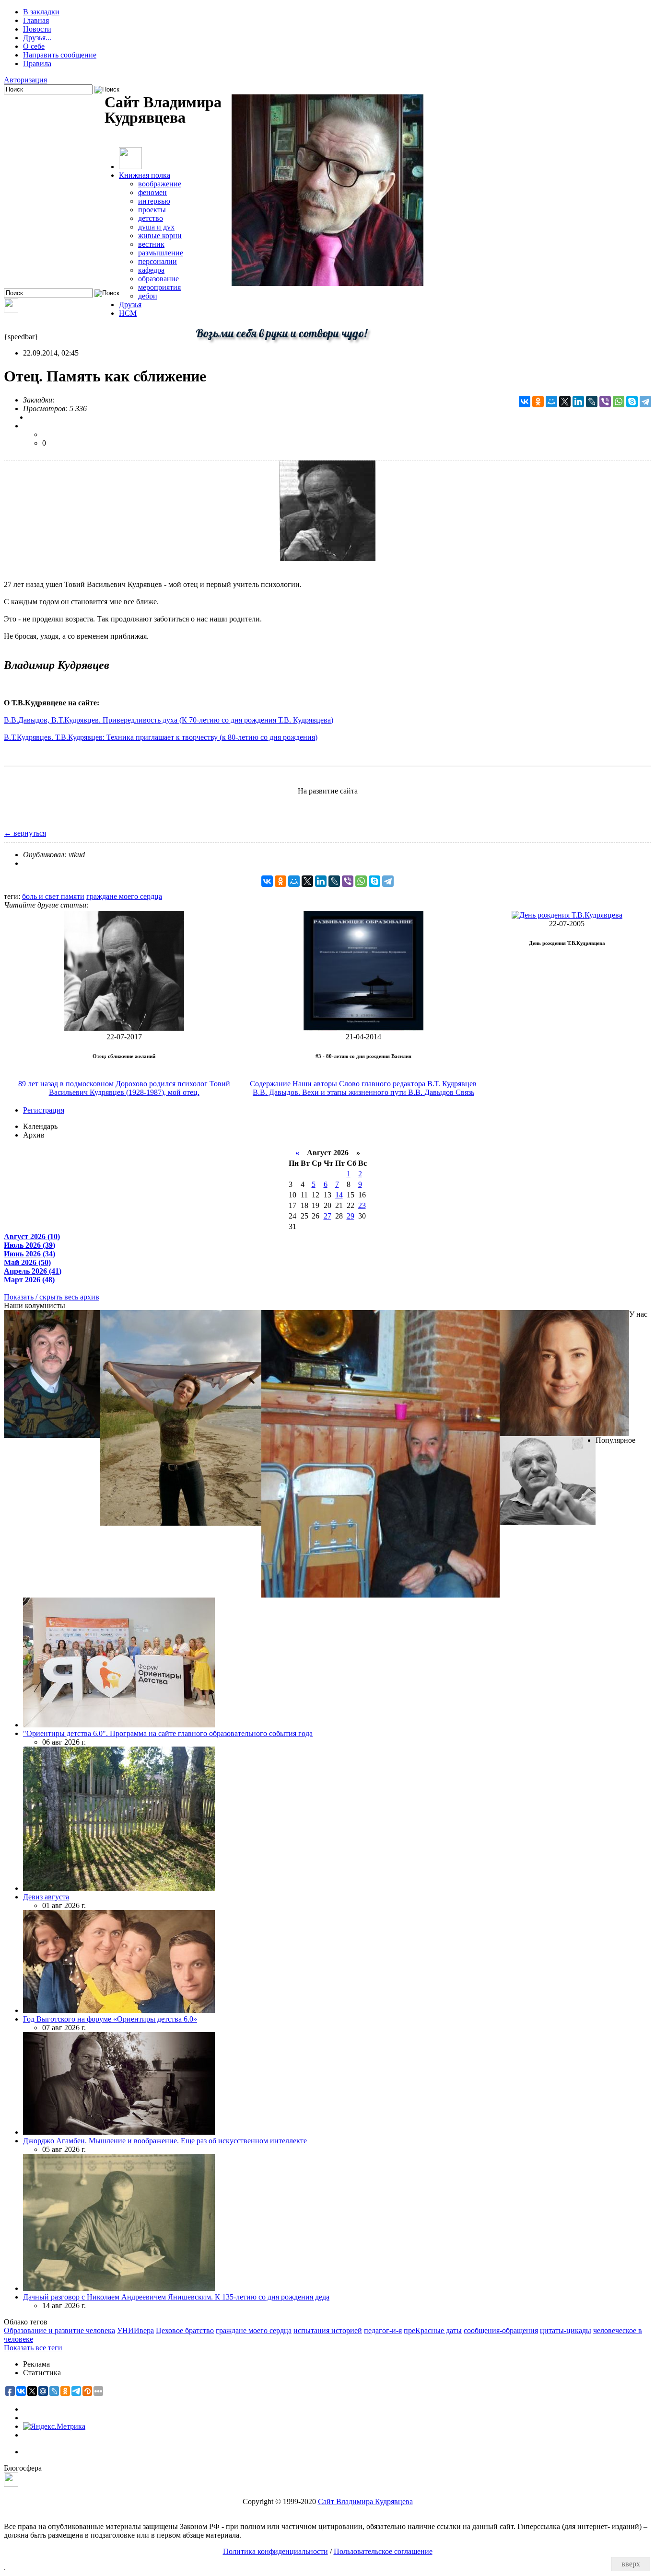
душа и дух (156, 227)
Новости (37, 29)
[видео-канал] (11, 310)
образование (158, 279)
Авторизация (25, 80)
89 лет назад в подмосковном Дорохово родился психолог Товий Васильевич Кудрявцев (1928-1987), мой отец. (124, 1088)
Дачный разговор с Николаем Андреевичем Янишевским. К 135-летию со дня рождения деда (176, 2297)
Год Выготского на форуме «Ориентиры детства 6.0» (110, 2019)
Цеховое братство (185, 2330)
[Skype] (632, 402)
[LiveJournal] (592, 402)
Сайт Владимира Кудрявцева (365, 2501)
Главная (36, 20)
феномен (152, 192)
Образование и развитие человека (59, 2330)
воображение (160, 184)
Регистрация (44, 1110)
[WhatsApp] (619, 402)
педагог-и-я (383, 2330)
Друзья (130, 305)
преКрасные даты (433, 2330)
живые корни (160, 236)
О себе (34, 46)
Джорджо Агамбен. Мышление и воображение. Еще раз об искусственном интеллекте (165, 2141)
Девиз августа (46, 1897)
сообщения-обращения (501, 2330)
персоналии (158, 261)
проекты (152, 210)
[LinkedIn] (578, 402)
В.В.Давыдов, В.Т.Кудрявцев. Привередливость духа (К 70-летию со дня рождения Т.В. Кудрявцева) (169, 720)
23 (362, 1205)
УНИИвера (135, 2330)
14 (339, 1195)
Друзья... (37, 38)
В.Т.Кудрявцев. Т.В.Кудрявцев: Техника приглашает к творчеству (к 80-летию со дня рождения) (161, 737)
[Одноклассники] (538, 402)
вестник (151, 244)
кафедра (151, 270)
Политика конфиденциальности (275, 2551)
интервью (154, 201)
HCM (128, 313)
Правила (37, 63)
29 (351, 1216)
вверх (631, 2564)
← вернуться (25, 833)
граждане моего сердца (124, 896)
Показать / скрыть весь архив (52, 1297)
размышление (161, 253)
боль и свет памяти (53, 896)
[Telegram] (645, 402)
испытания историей (328, 2330)
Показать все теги (33, 2348)
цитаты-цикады (566, 2330)
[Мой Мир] (551, 402)
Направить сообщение (60, 55)
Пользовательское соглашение (383, 2551)
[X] (565, 402)
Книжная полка (145, 175)
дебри (148, 296)
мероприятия (159, 287)
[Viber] (605, 402)
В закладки (41, 12)
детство (151, 218)
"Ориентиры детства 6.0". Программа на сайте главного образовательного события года (168, 1733)
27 (327, 1216)
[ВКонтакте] (525, 402)
